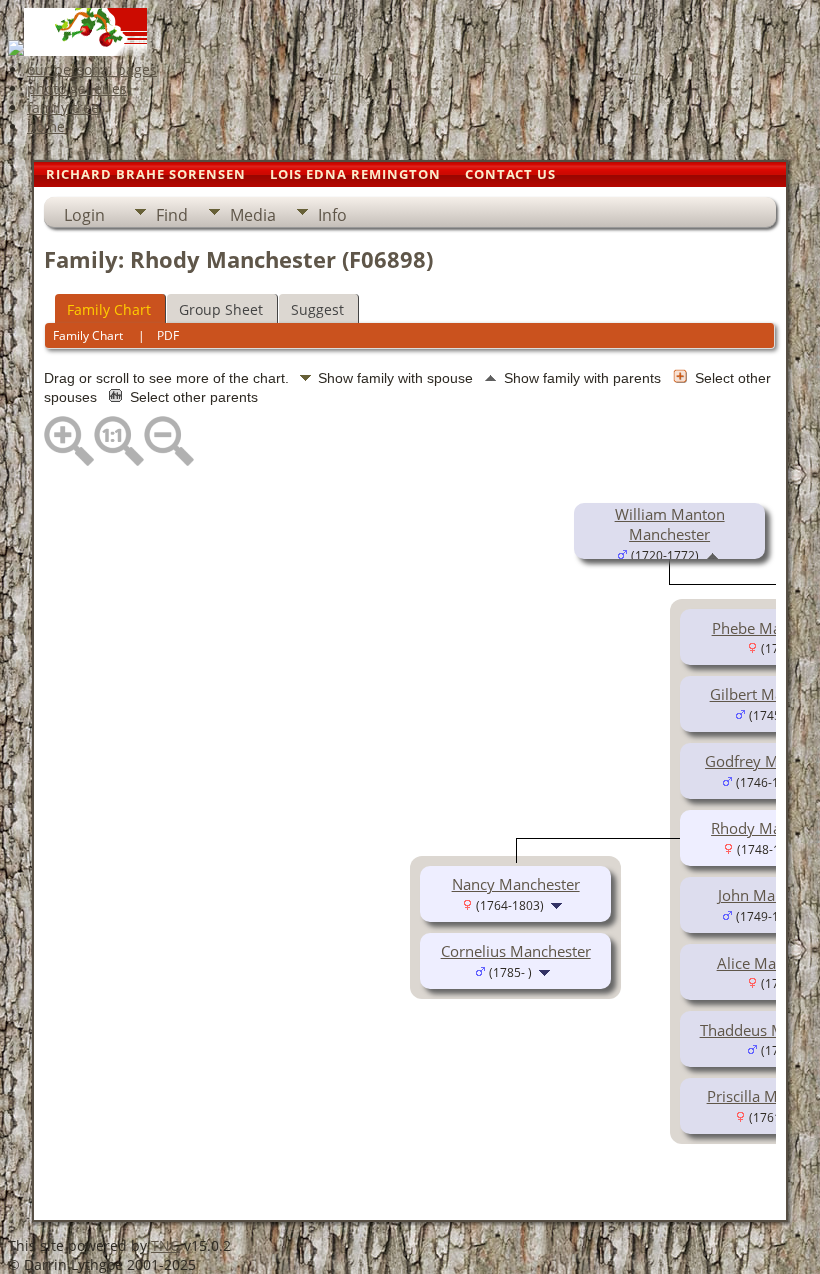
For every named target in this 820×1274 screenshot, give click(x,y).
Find (172, 215)
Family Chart (109, 309)
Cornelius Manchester (516, 951)
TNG (165, 1245)
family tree (63, 107)
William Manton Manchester (670, 524)
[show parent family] (712, 554)
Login (84, 215)
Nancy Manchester (516, 884)
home (46, 126)
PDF (168, 335)
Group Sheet (221, 309)
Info (332, 215)
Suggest (317, 309)
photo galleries (77, 88)
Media (253, 215)
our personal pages (92, 69)
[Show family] (558, 904)
